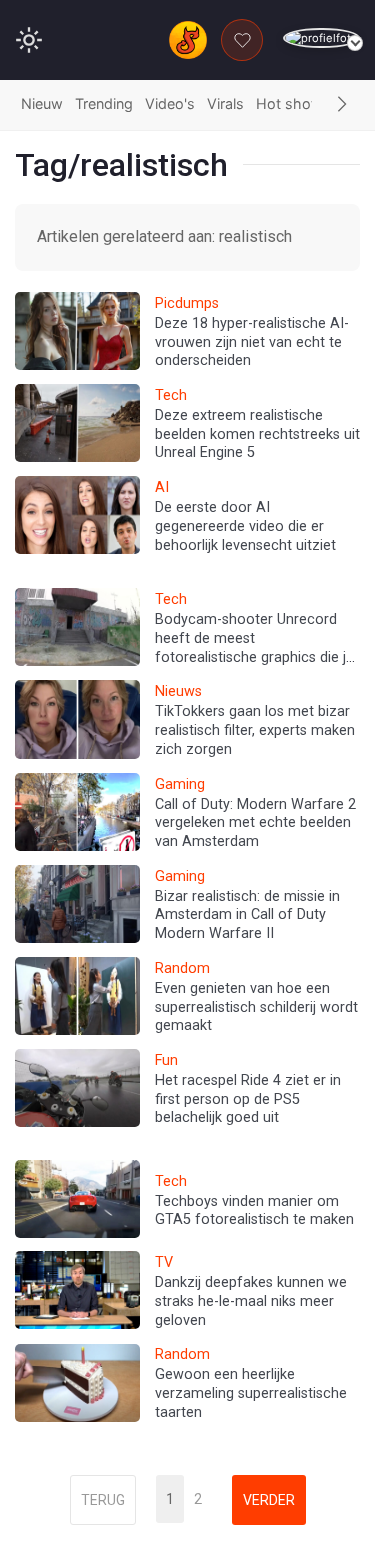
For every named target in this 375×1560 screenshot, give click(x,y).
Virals (225, 103)
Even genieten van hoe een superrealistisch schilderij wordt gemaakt (256, 1007)
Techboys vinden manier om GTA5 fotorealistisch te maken (254, 1211)
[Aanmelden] (321, 38)
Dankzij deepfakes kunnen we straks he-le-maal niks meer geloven (251, 1301)
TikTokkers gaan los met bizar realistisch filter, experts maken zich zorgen (255, 730)
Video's (170, 103)
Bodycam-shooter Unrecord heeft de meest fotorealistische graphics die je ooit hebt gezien (254, 647)
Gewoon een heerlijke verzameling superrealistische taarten (251, 1393)
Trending (104, 103)
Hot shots (290, 103)
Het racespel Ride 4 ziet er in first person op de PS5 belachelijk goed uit (248, 1099)
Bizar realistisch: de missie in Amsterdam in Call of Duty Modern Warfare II (247, 915)
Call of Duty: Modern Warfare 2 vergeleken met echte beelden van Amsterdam (255, 823)
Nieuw (42, 103)
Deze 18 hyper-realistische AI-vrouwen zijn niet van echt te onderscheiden (252, 342)
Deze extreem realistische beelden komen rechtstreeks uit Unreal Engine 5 (257, 434)
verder (269, 1500)
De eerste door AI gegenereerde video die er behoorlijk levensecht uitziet (245, 526)
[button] (342, 105)
